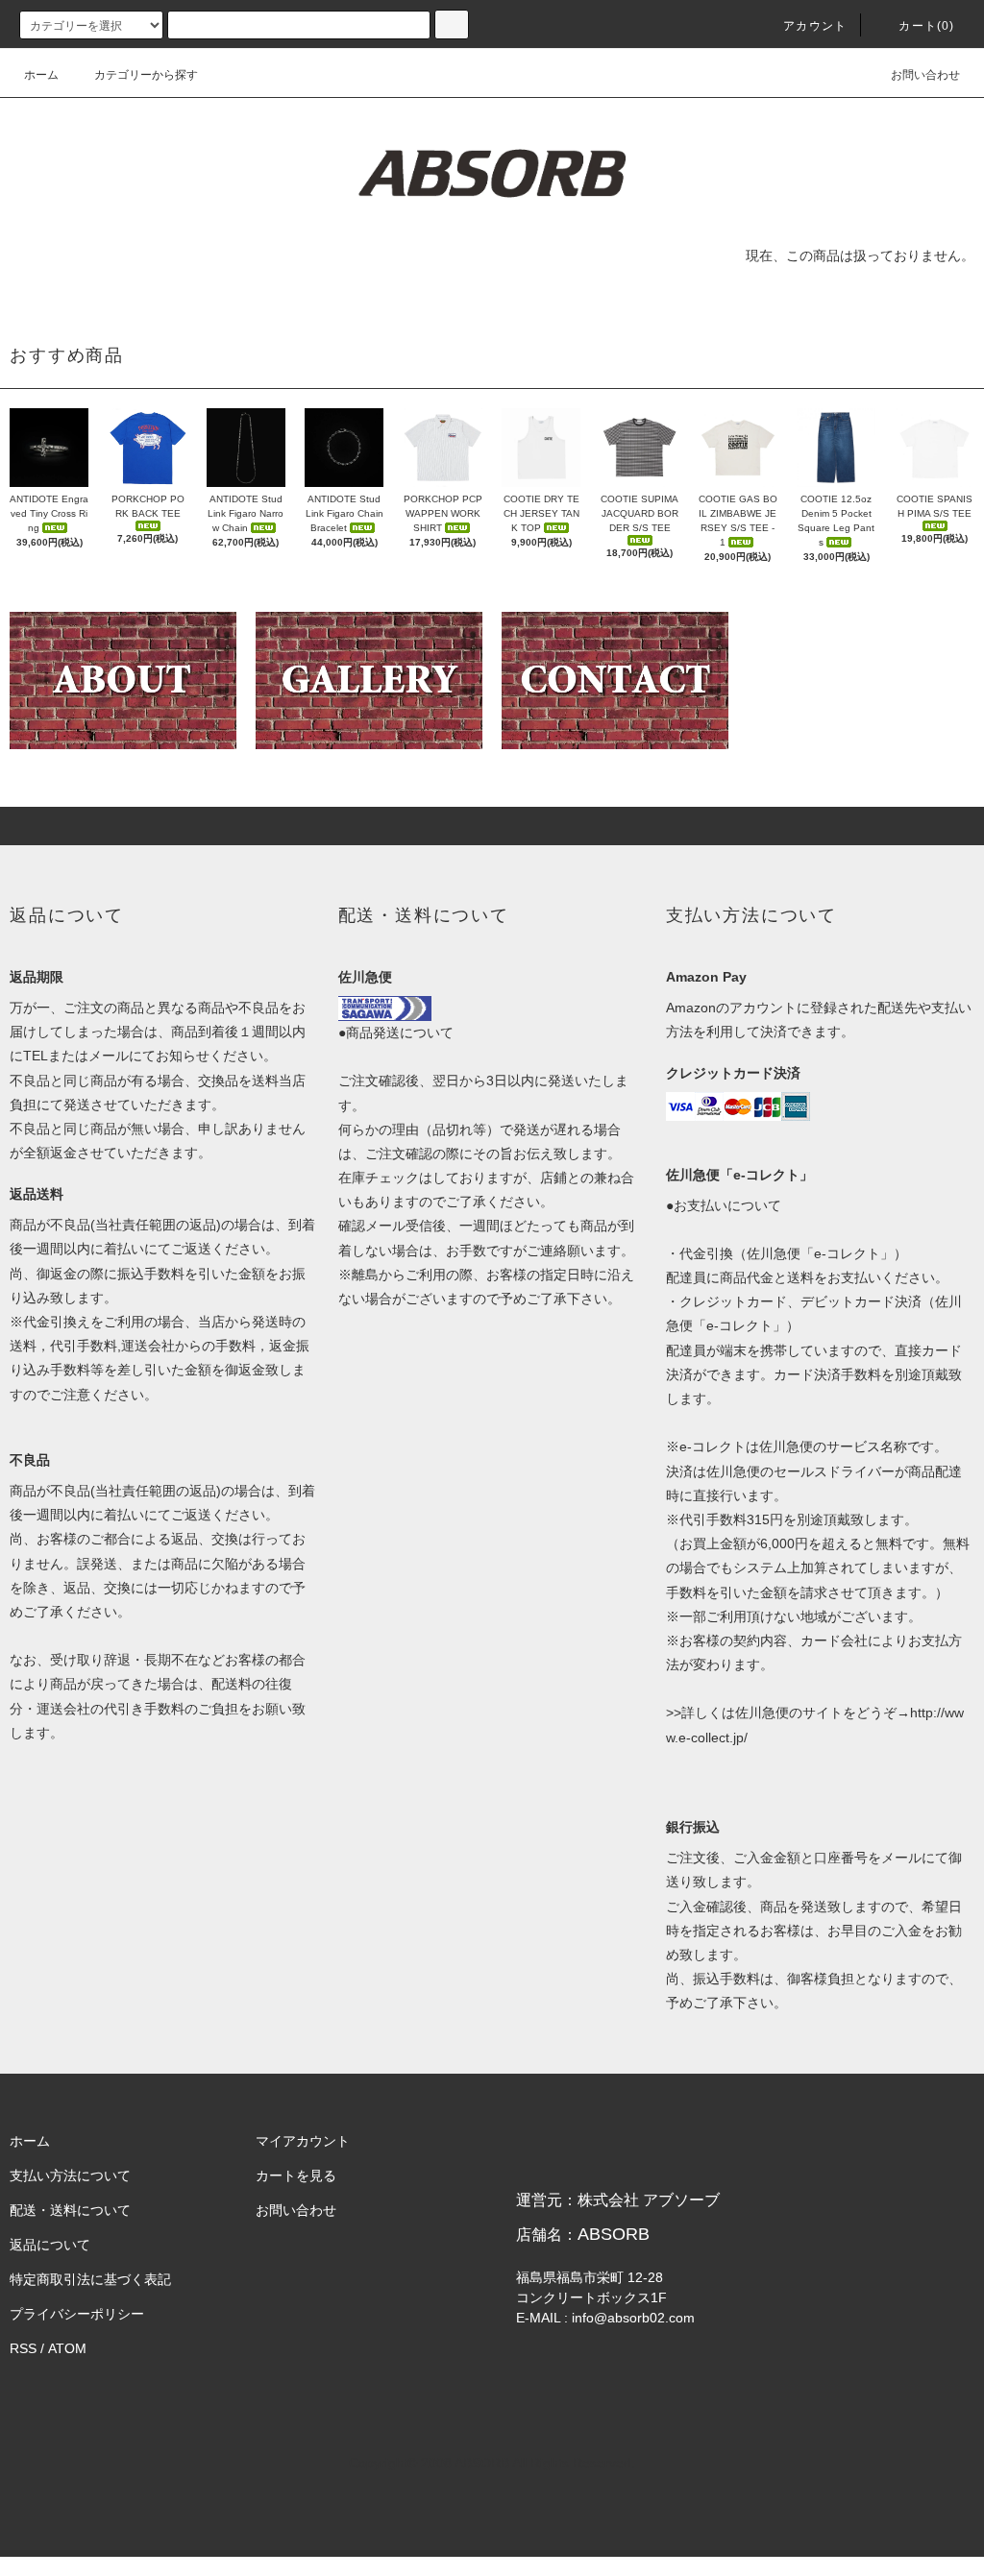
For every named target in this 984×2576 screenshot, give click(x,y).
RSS (23, 2348)
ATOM (67, 2348)
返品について (50, 2245)
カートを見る (296, 2175)
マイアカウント (303, 2141)
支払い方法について (70, 2175)
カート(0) (926, 26)
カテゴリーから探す (146, 75)
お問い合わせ (925, 75)
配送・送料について (70, 2210)
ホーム (41, 75)
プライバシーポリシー (77, 2314)
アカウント (815, 26)
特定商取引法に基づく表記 (90, 2279)
